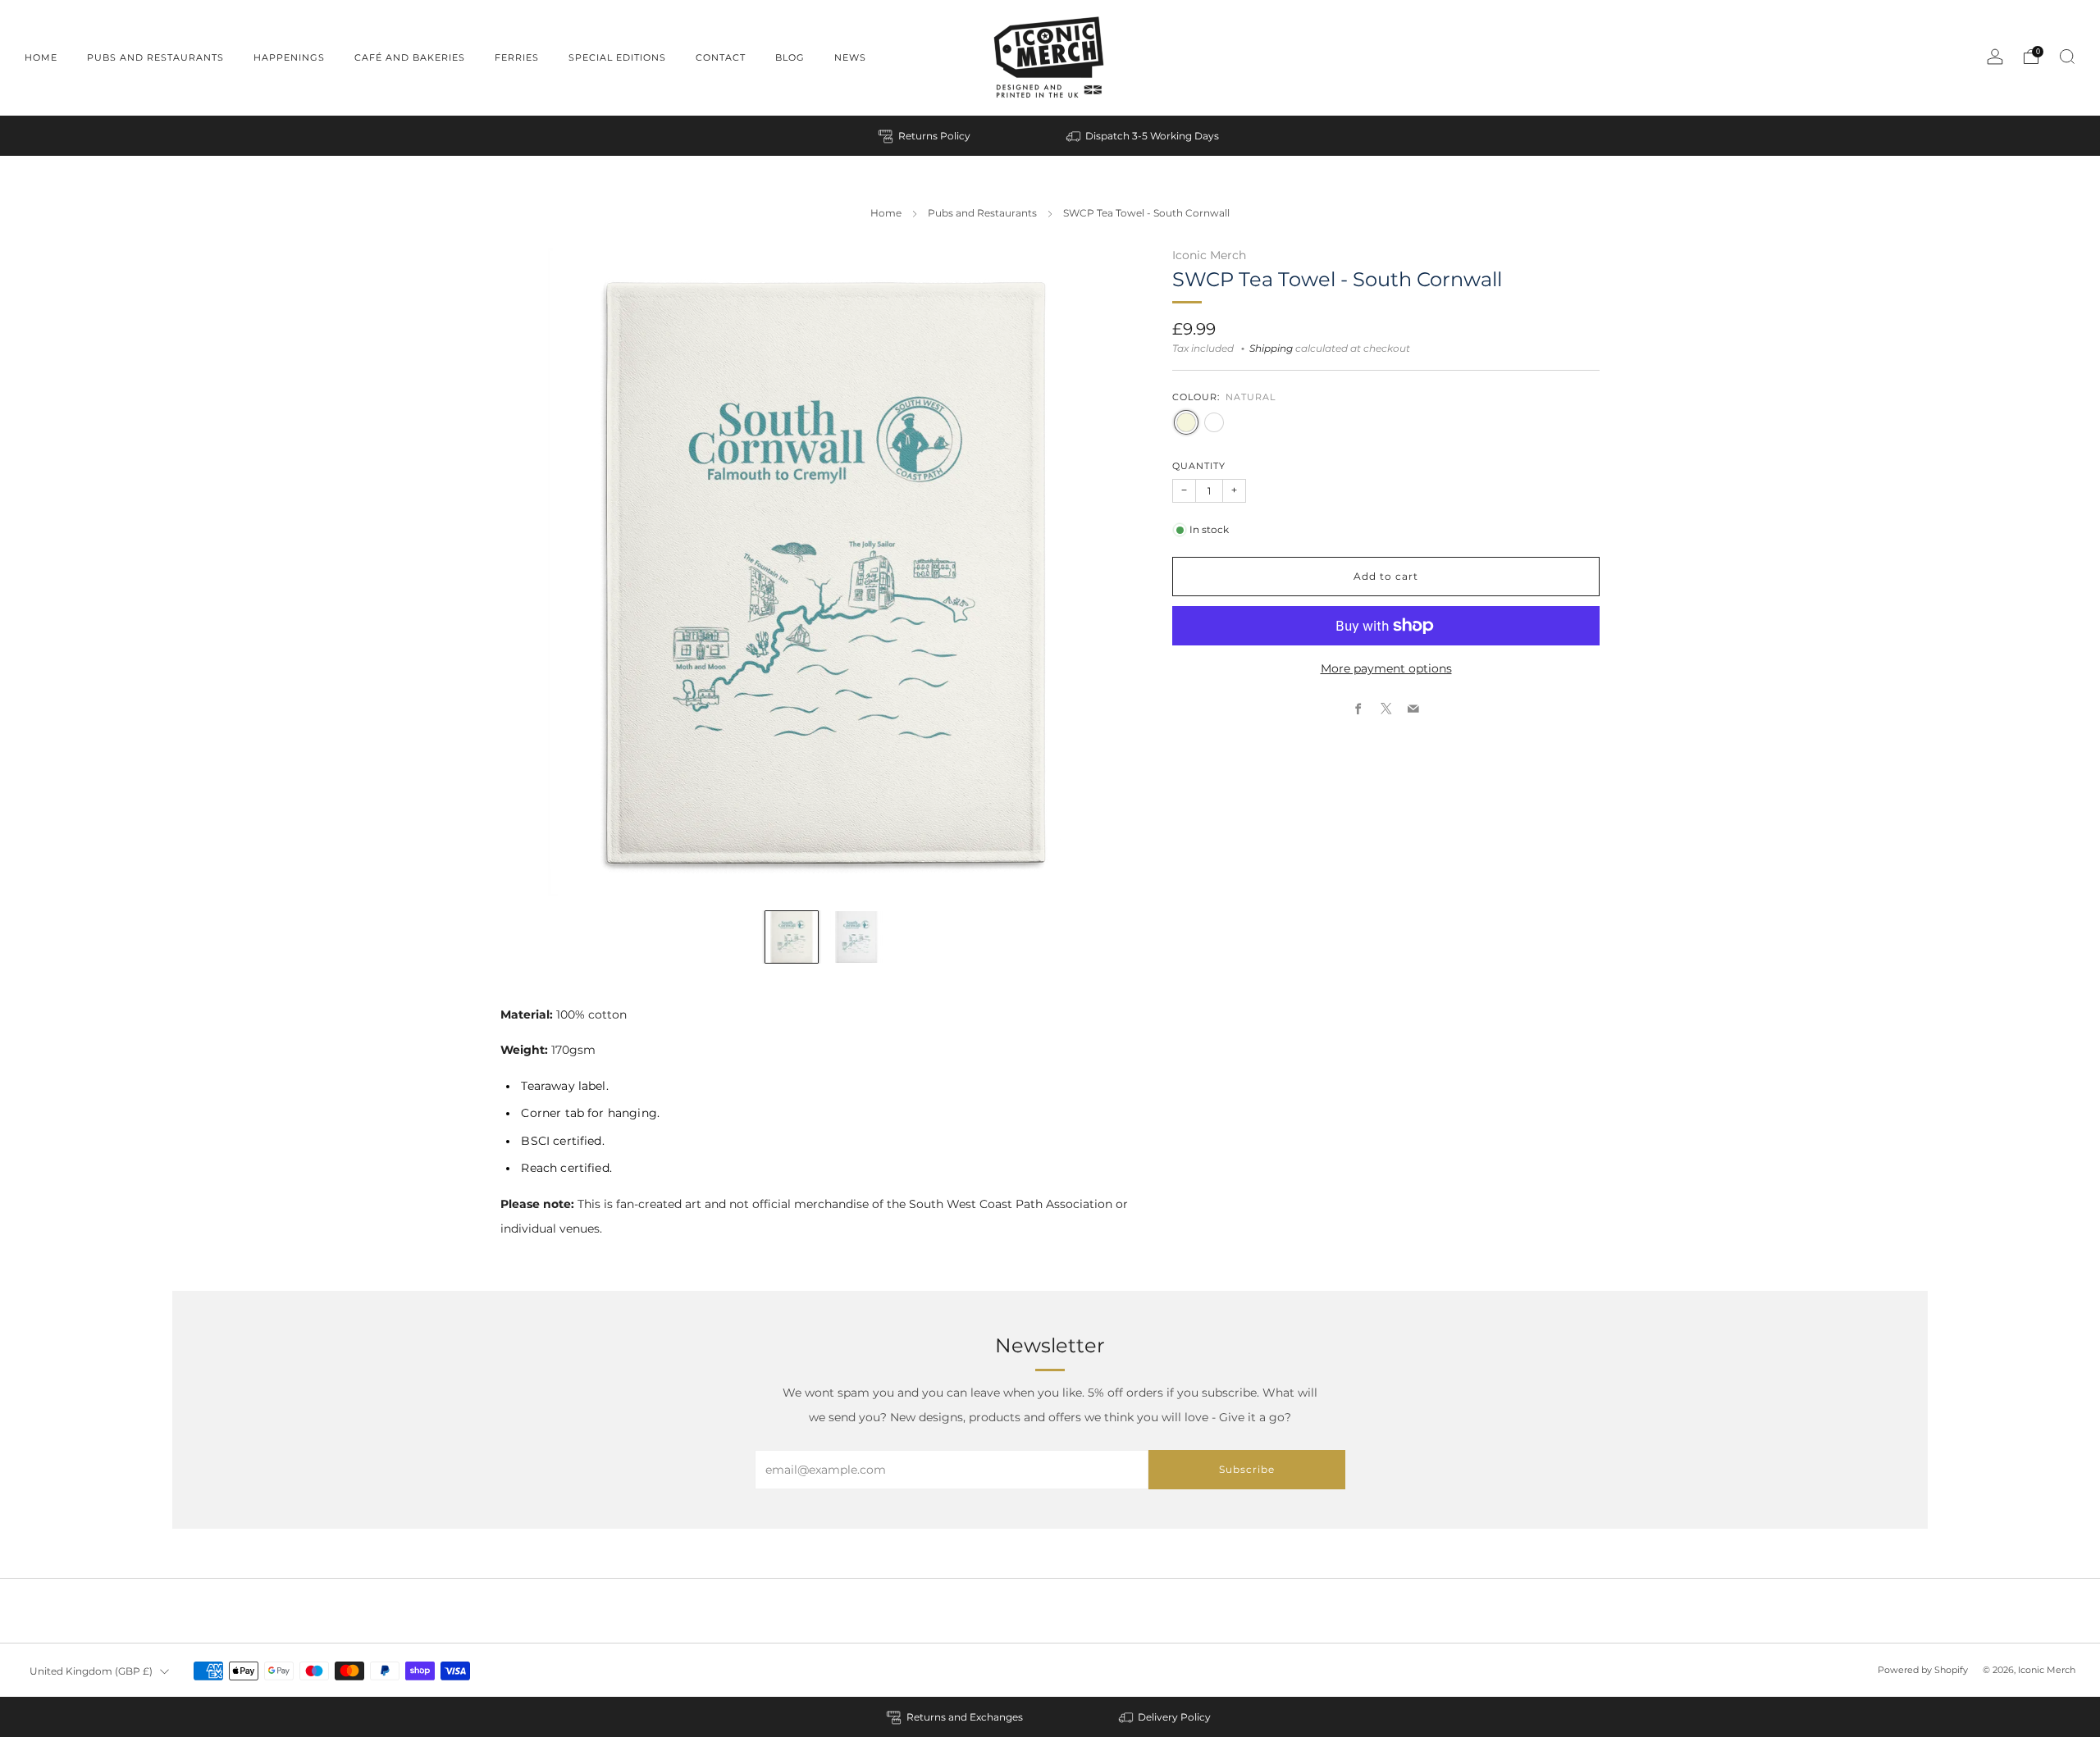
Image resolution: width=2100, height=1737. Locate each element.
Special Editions (617, 57)
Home (41, 57)
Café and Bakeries (410, 57)
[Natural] (1186, 422)
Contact (721, 57)
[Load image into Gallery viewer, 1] (791, 937)
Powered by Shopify (1923, 1670)
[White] (1214, 422)
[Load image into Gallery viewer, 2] (856, 937)
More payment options (1386, 668)
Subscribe (1247, 1469)
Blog (790, 57)
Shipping (1271, 349)
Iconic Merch (1209, 255)
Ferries (517, 57)
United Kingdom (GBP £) (91, 1671)
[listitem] (926, 136)
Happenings (289, 57)
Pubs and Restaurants (155, 57)
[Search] (2067, 57)
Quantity (1199, 466)
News (850, 57)
